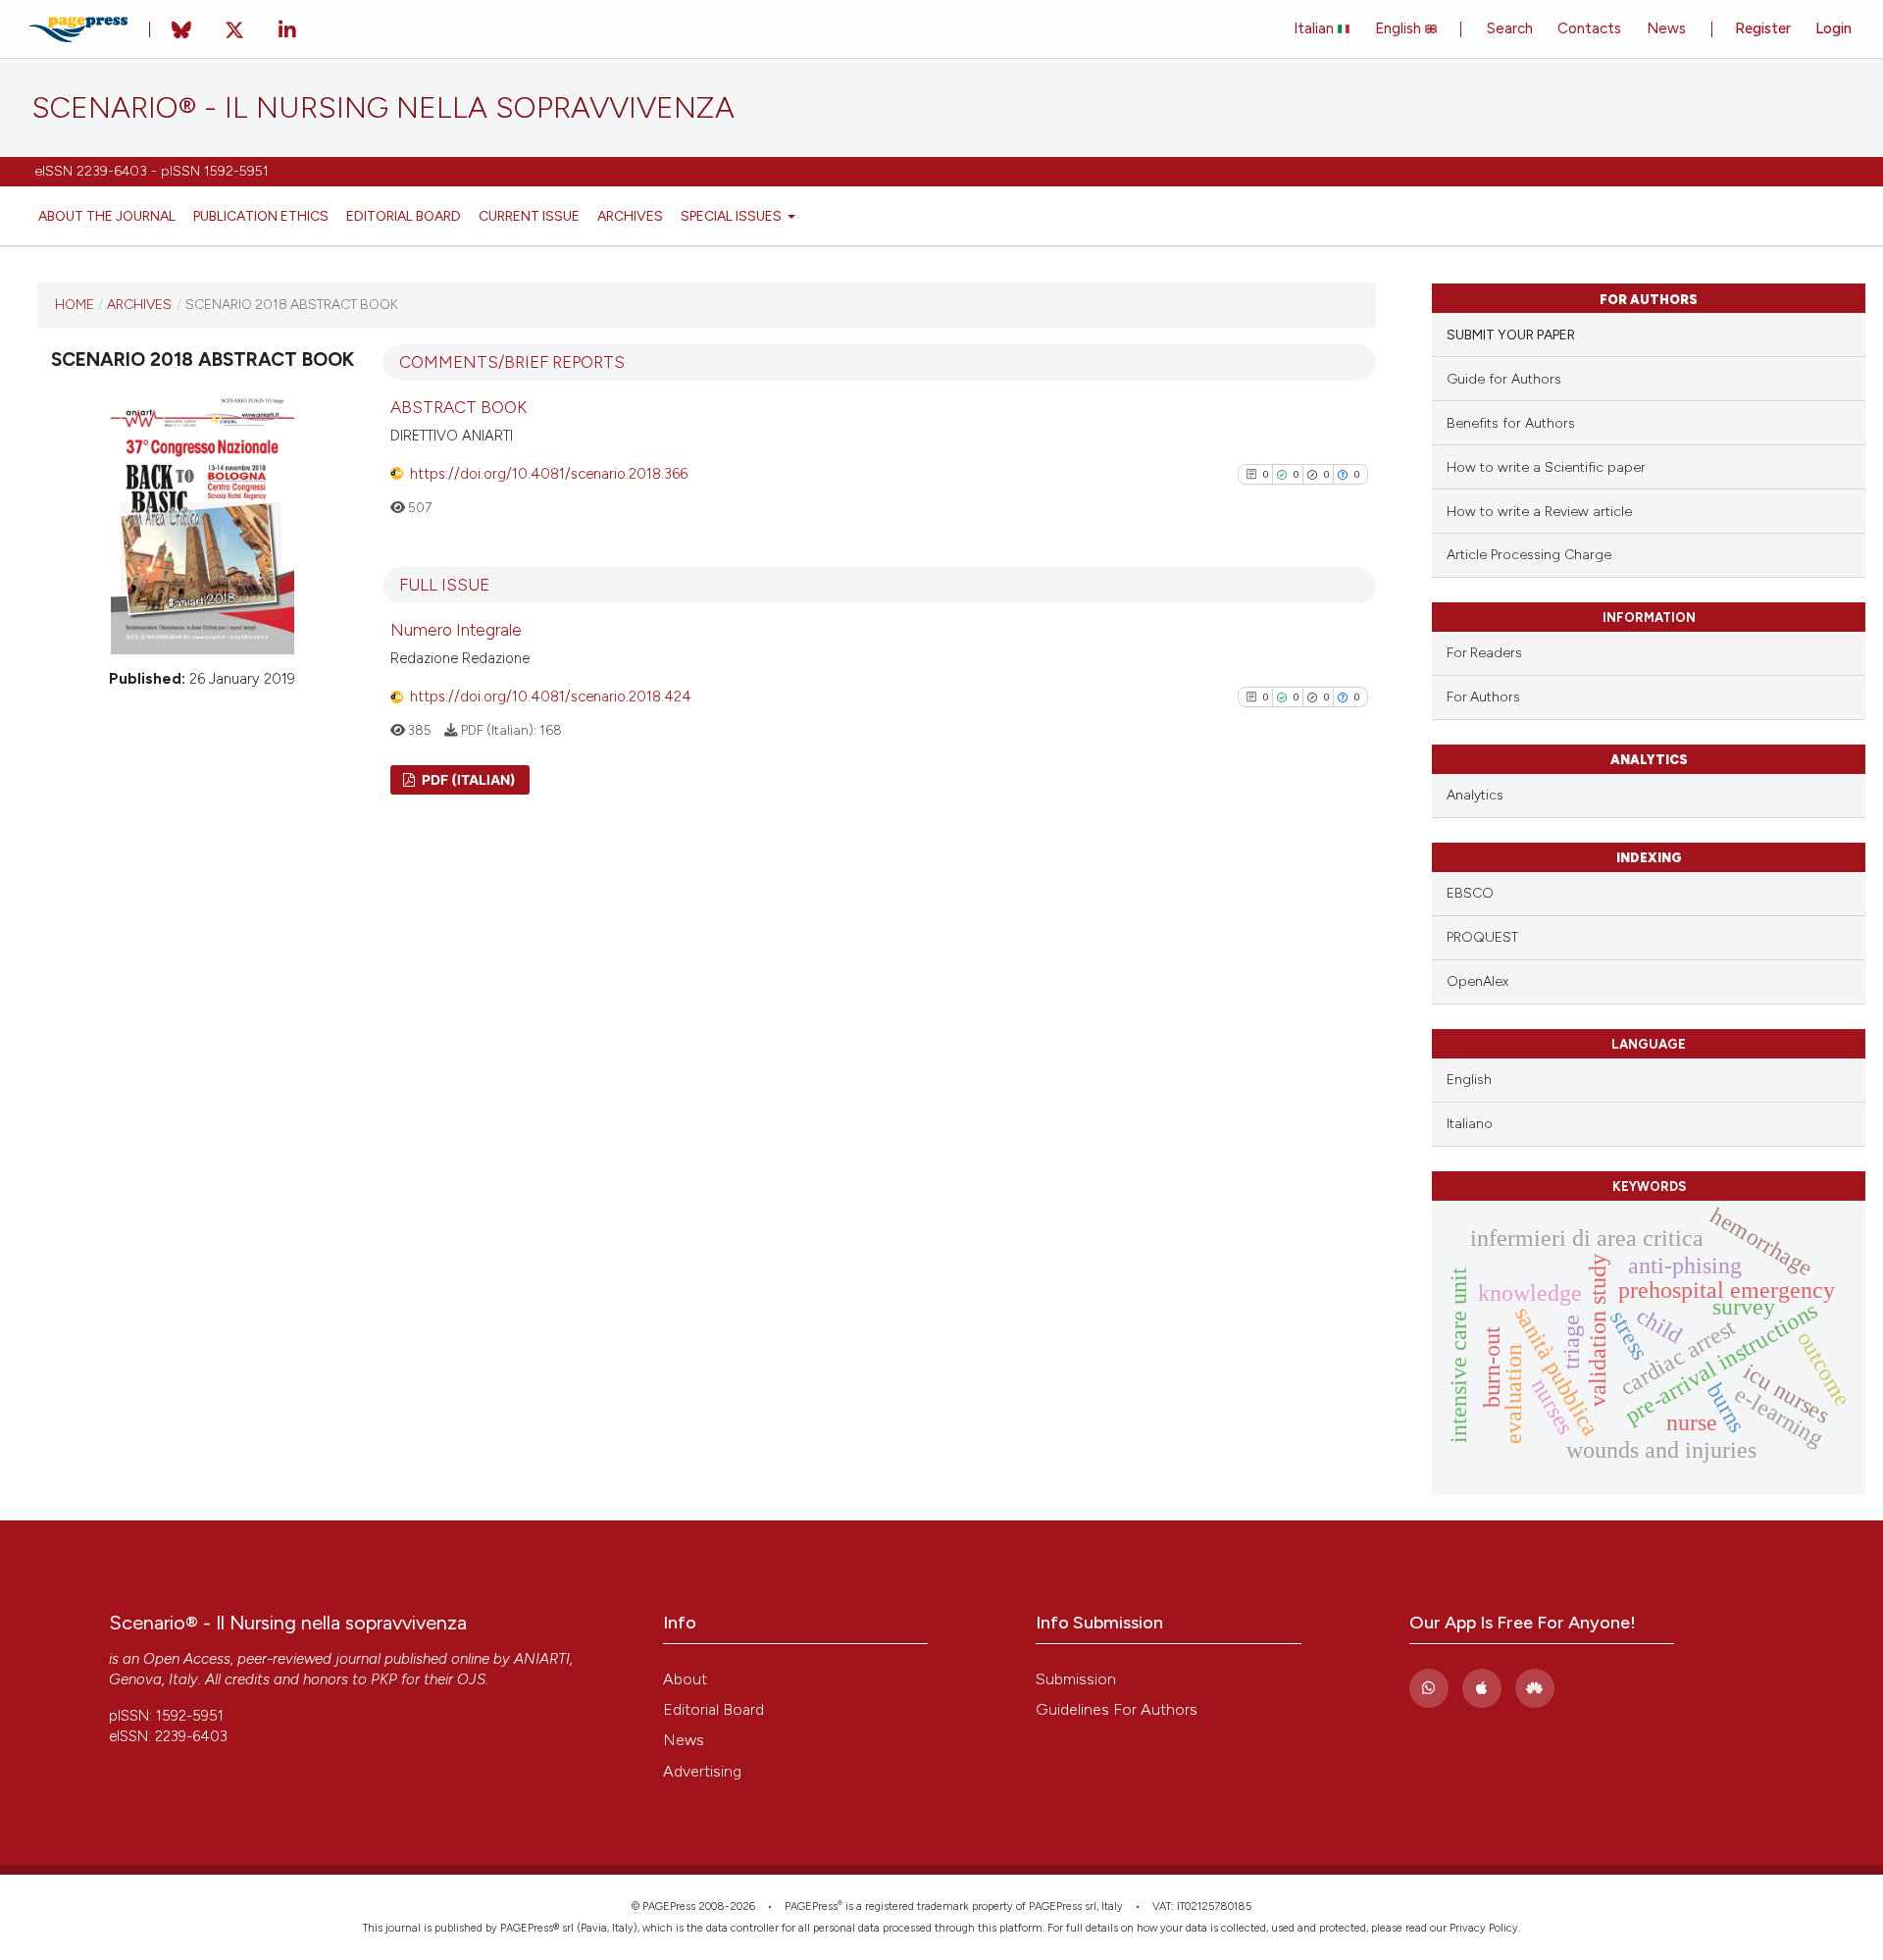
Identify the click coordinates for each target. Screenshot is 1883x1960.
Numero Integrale (456, 630)
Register (1763, 28)
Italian (1316, 28)
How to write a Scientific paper (1546, 467)
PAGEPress (811, 1907)
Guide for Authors (1504, 379)
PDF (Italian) (467, 779)
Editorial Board (404, 216)
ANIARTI (542, 1659)
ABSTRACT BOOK (458, 407)
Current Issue (529, 216)
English (1400, 28)
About (685, 1679)
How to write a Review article (1539, 512)
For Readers (1484, 652)
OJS (471, 1679)
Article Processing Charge (1529, 555)
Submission (1076, 1679)
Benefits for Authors (1511, 423)
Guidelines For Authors (1117, 1709)
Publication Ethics (261, 216)
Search (1510, 28)
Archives (630, 216)
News (1666, 28)
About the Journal (107, 216)
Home (75, 304)
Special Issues (733, 216)
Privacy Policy (1484, 1928)
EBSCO (1470, 893)
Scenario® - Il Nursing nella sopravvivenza (383, 108)
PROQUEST (1482, 937)
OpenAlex (1477, 981)
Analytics (1475, 795)
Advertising (702, 1771)
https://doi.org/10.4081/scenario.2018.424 (551, 696)
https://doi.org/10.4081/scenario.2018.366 (549, 474)
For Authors (1483, 696)
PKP (384, 1679)
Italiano (1470, 1124)
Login (1833, 28)
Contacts (1589, 28)
